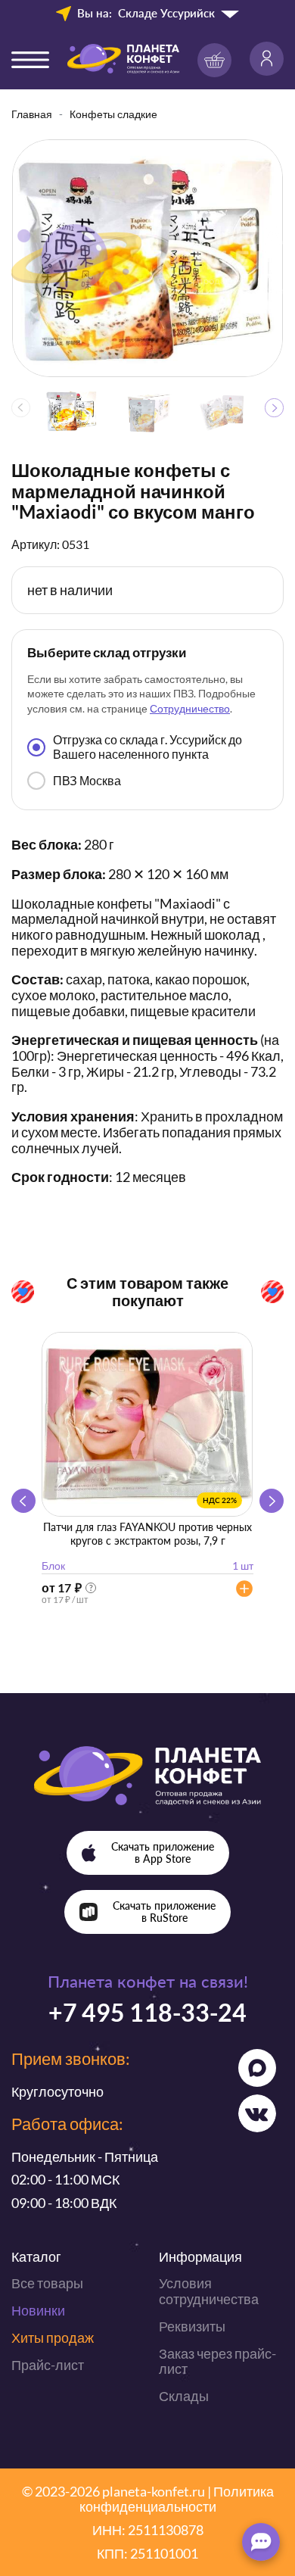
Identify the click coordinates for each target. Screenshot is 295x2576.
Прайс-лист (48, 2365)
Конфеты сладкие (113, 114)
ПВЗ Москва (87, 780)
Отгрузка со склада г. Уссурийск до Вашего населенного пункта (147, 746)
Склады (184, 2396)
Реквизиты (192, 2326)
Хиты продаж (53, 2337)
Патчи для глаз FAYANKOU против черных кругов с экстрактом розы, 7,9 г (147, 1534)
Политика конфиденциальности (177, 2499)
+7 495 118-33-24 (147, 2012)
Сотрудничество (190, 708)
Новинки (38, 2310)
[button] (274, 408)
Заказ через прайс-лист (217, 2361)
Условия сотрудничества (209, 2291)
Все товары (47, 2283)
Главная (32, 114)
